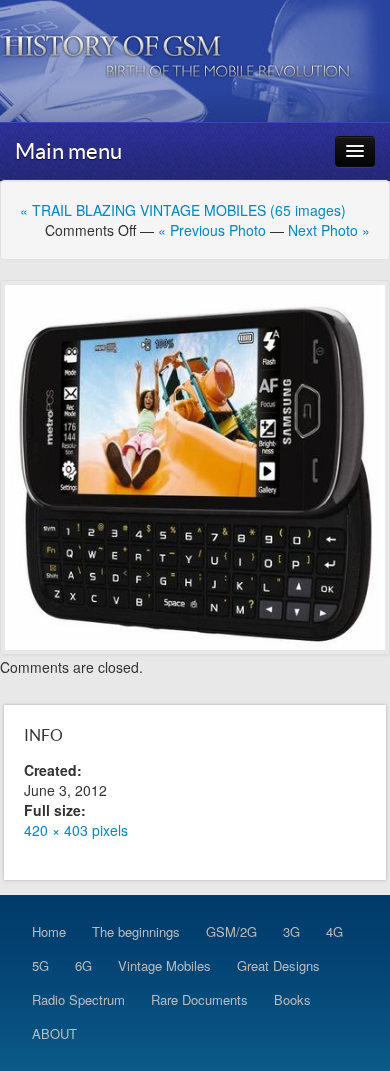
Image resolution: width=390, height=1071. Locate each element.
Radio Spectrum (78, 999)
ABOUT (54, 1033)
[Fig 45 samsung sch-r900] (195, 467)
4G (334, 931)
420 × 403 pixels (76, 830)
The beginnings (136, 931)
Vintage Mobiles (164, 965)
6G (83, 965)
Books (292, 999)
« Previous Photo (212, 230)
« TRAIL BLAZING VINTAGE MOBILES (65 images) (183, 210)
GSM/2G (231, 931)
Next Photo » (329, 230)
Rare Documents (199, 999)
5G (40, 965)
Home (49, 931)
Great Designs (278, 965)
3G (291, 931)
